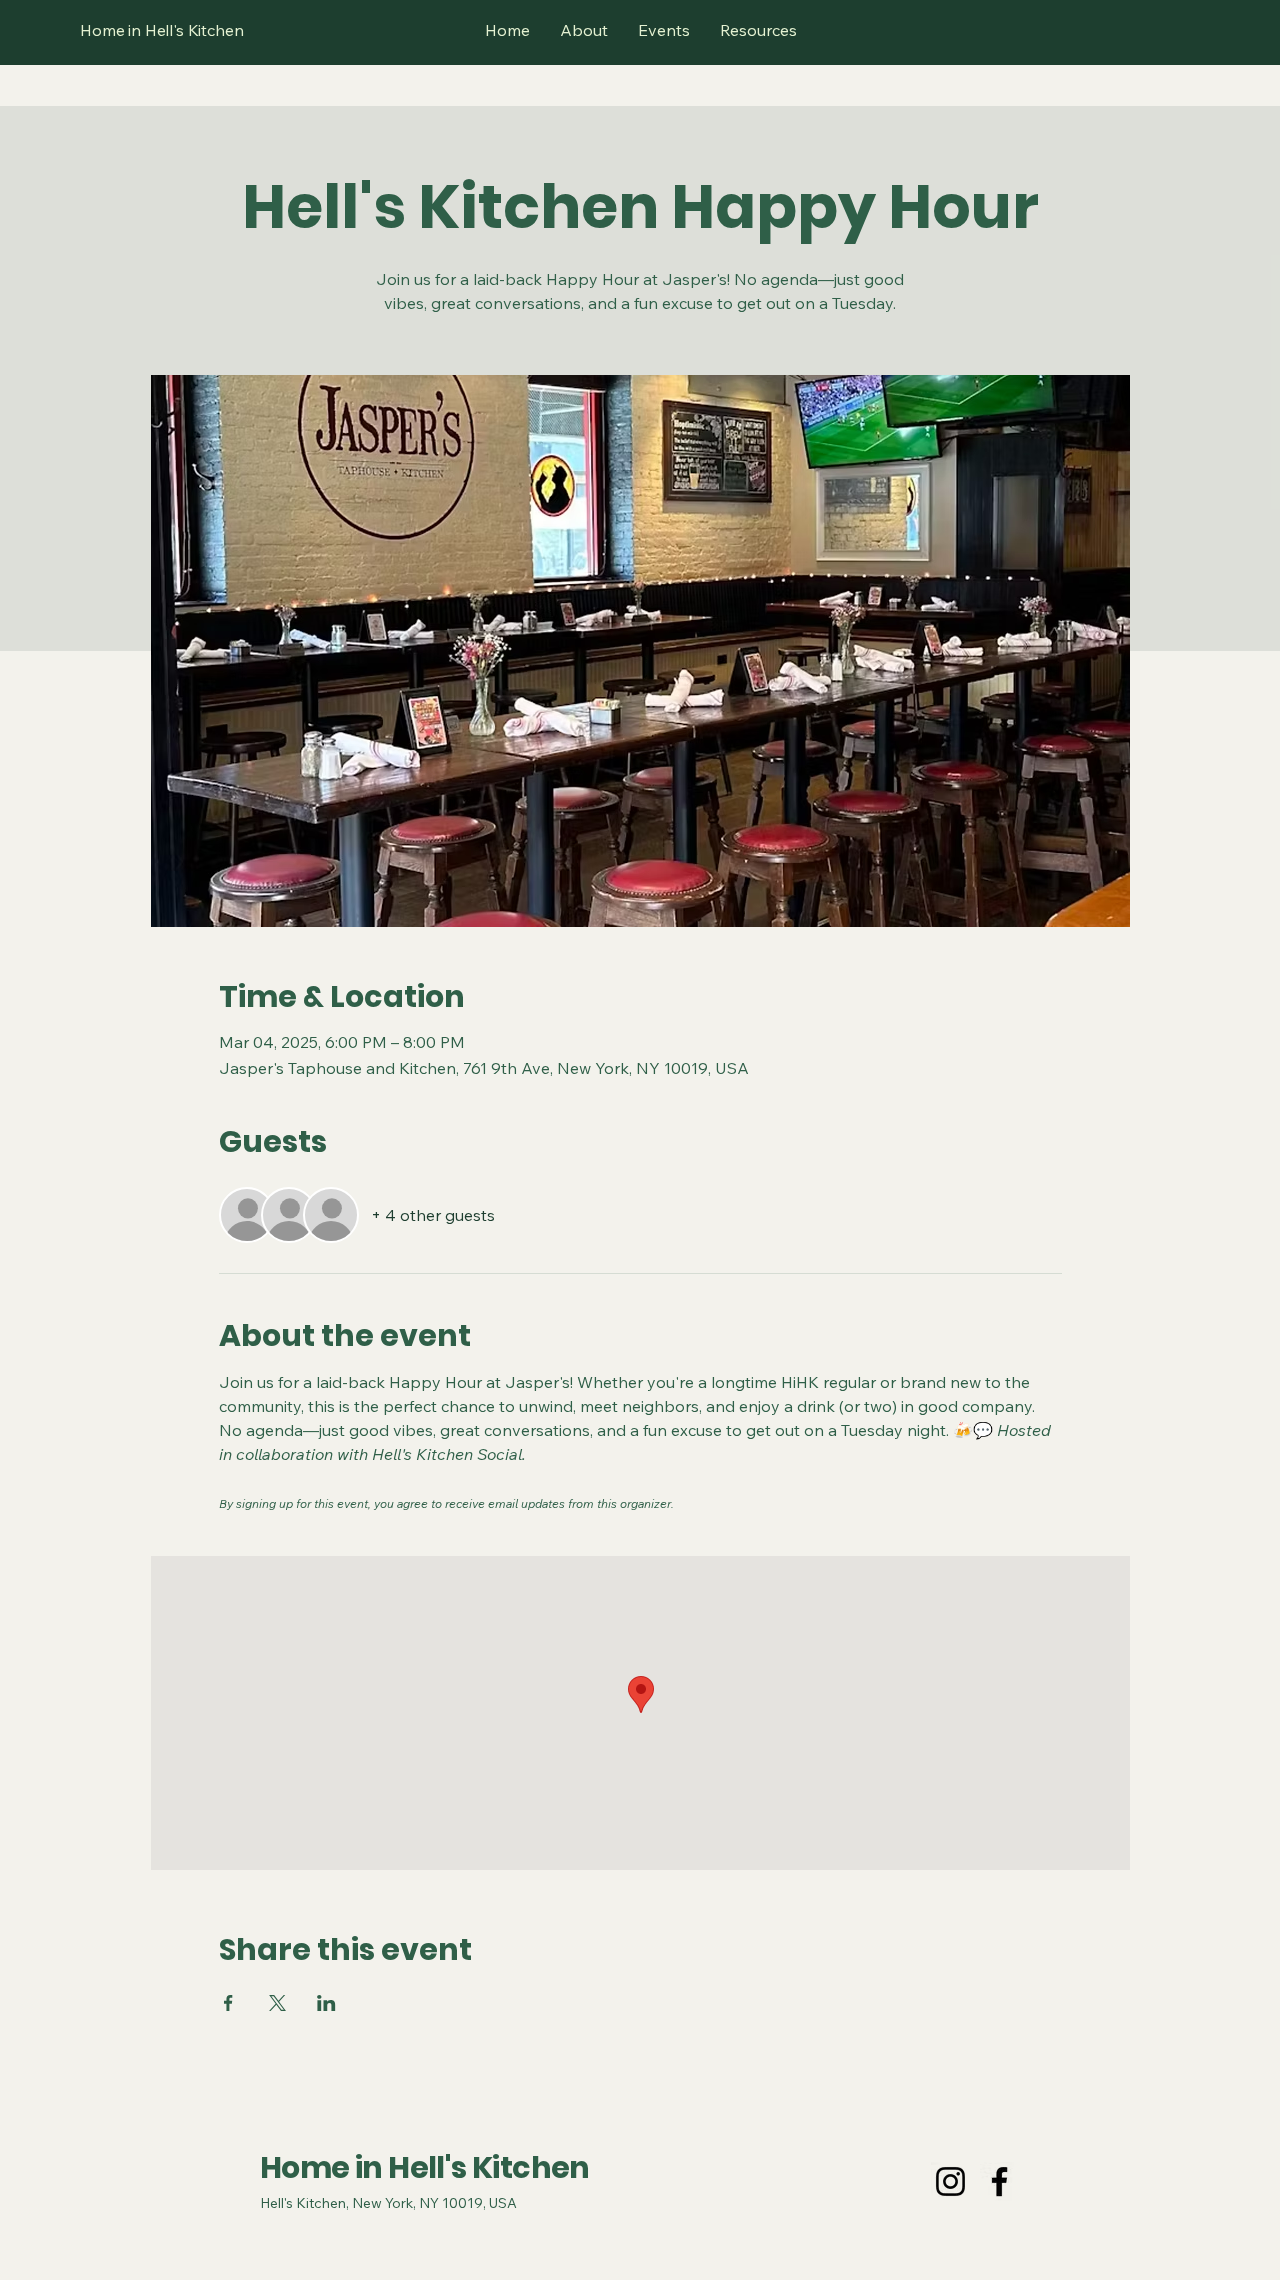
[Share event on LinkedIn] (326, 2003)
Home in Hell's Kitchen (425, 2167)
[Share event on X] (277, 2003)
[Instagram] (950, 2181)
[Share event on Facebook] (228, 2003)
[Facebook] (999, 2181)
